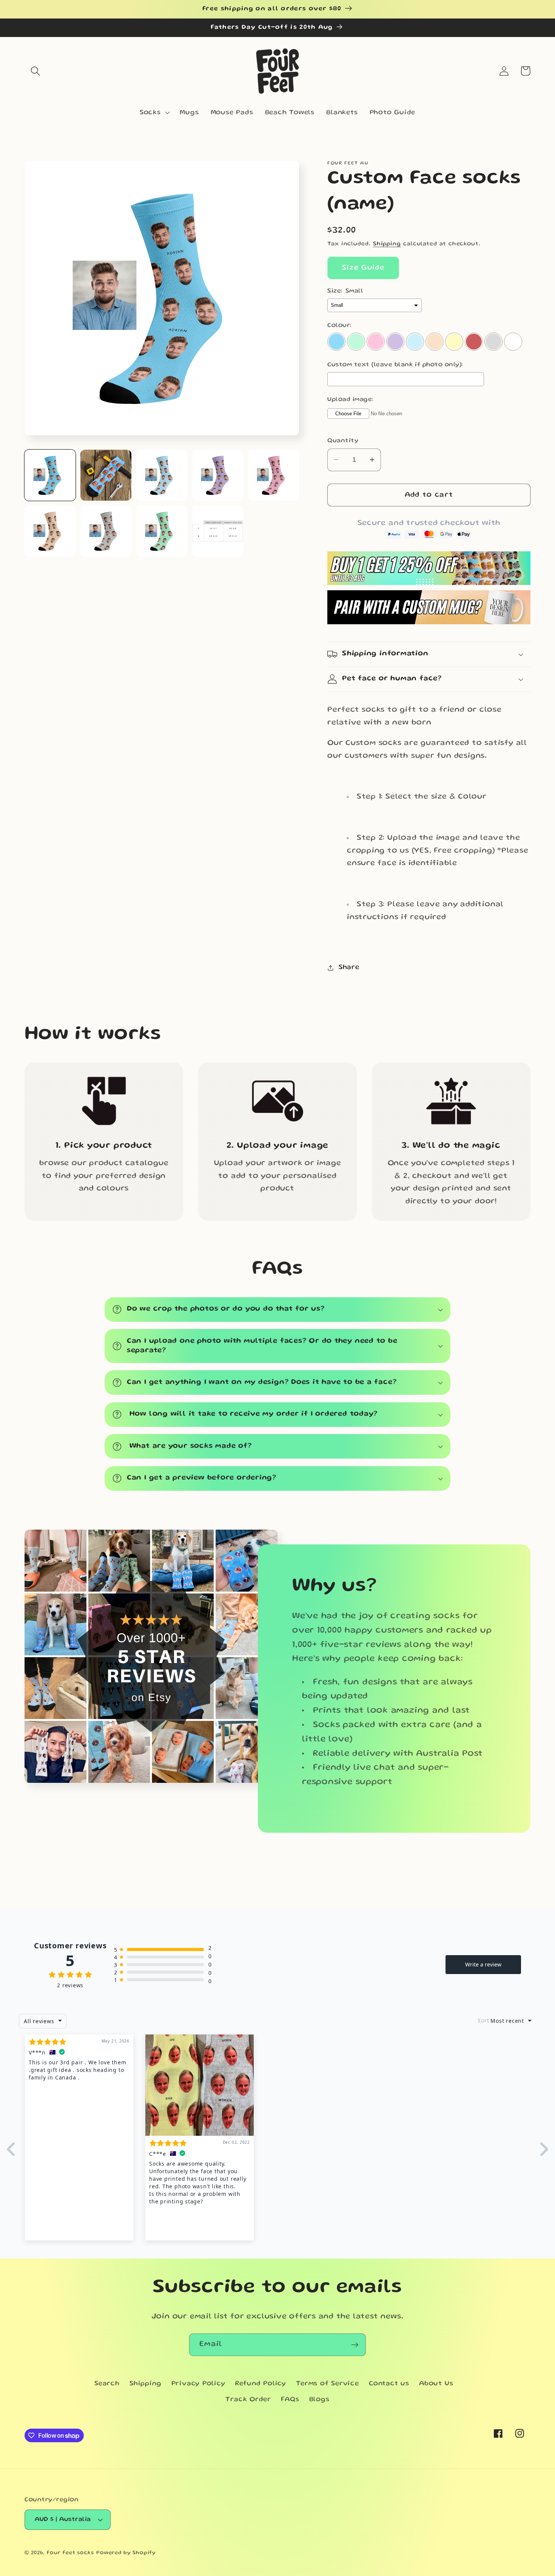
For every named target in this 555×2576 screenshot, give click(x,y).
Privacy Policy (198, 2384)
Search (107, 2384)
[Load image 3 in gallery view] (162, 475)
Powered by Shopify (126, 2553)
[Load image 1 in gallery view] (50, 475)
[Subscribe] (355, 2345)
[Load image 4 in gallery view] (218, 475)
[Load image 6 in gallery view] (50, 531)
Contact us (389, 2384)
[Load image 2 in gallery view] (106, 475)
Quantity (343, 441)
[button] (35, 71)
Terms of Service (327, 2384)
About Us (436, 2384)
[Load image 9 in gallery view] (218, 531)
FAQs (290, 2400)
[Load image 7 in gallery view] (106, 531)
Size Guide (363, 268)
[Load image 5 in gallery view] (274, 475)
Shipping (387, 244)
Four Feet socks (70, 2553)
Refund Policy (261, 2384)
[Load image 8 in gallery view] (162, 531)
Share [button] (349, 967)
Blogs (319, 2400)
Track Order (248, 2400)
